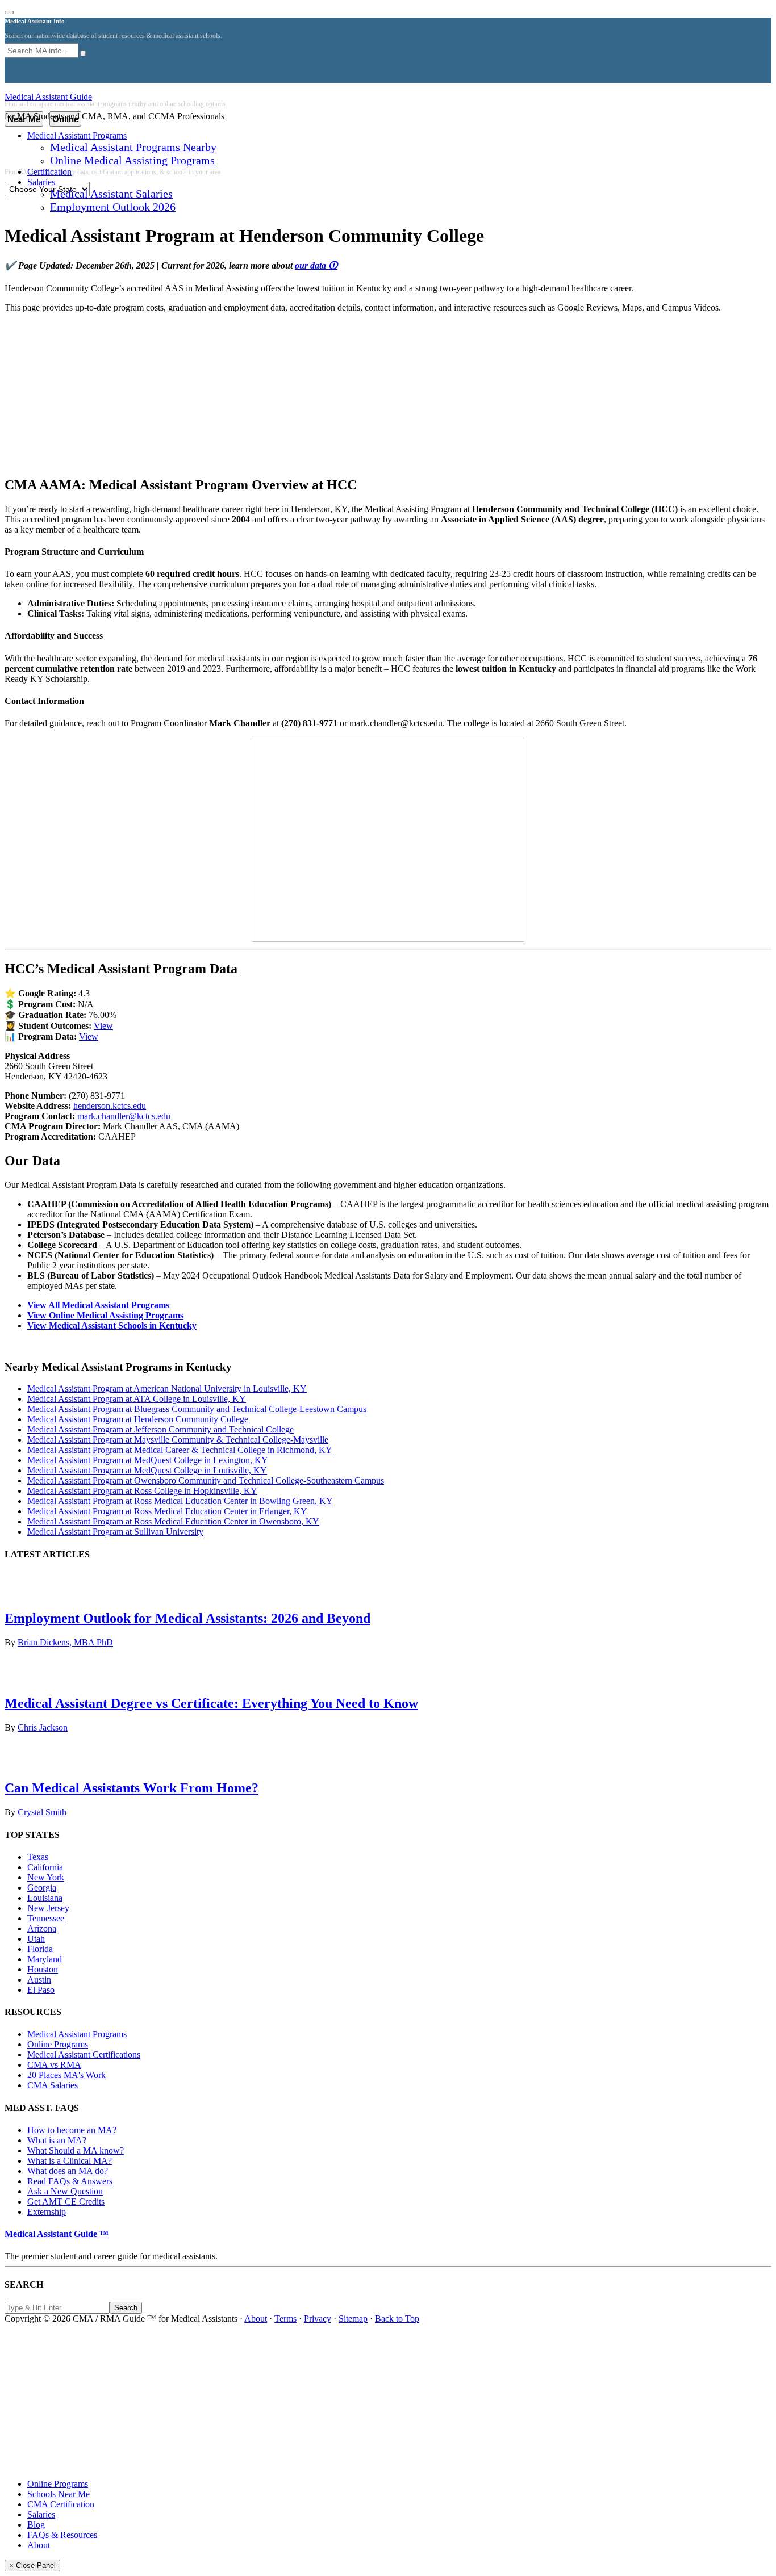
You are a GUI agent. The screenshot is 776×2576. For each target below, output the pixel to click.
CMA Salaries (53, 2085)
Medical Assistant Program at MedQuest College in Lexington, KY (148, 1460)
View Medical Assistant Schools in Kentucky (112, 1325)
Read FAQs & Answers (70, 2181)
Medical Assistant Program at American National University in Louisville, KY (167, 1388)
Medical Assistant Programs (77, 2034)
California (45, 1867)
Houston (43, 1969)
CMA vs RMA (54, 2065)
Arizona (42, 1928)
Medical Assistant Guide (48, 97)
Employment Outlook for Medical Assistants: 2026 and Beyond (187, 1618)
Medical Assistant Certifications (84, 2054)
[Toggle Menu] (9, 12)
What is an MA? (57, 2140)
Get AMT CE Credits (66, 2202)
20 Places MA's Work (66, 2075)
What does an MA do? (68, 2171)
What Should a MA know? (76, 2150)
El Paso (41, 1990)
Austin (39, 1980)
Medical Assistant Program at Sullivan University (115, 1532)
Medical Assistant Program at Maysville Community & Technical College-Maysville (178, 1440)
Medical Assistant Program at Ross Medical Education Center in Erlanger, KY (167, 1511)
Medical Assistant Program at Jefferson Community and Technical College (160, 1429)
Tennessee (46, 1918)
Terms (285, 2319)
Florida (40, 1949)
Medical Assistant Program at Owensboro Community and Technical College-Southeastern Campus (206, 1480)
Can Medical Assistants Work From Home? (132, 1788)
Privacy (318, 2319)
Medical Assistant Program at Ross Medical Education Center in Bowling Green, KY (180, 1501)
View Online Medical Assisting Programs (105, 1315)
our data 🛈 (316, 265)
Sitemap (353, 2319)
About (256, 2319)
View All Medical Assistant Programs (98, 1305)
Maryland (45, 1959)
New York (46, 1877)
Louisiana (45, 1898)
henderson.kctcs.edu (110, 1106)
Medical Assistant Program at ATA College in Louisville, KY (137, 1399)
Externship (47, 2212)
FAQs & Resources (62, 2535)
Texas (38, 1857)
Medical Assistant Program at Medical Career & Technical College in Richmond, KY (180, 1450)
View (103, 1026)
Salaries (41, 2514)
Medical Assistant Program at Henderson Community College (138, 1419)
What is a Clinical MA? (70, 2161)
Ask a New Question (65, 2191)
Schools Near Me (59, 2494)
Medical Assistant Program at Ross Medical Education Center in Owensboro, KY (173, 1521)
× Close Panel (32, 2565)
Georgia (42, 1888)
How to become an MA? (72, 2130)
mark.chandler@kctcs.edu (124, 1116)
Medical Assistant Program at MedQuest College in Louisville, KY (147, 1470)
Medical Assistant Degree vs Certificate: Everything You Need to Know (211, 1703)
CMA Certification (61, 2504)
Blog (36, 2525)
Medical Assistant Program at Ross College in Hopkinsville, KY (142, 1491)
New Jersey (48, 1908)
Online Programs (58, 2044)
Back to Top (397, 2319)
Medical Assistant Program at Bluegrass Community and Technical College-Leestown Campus (197, 1409)
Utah (36, 1939)
